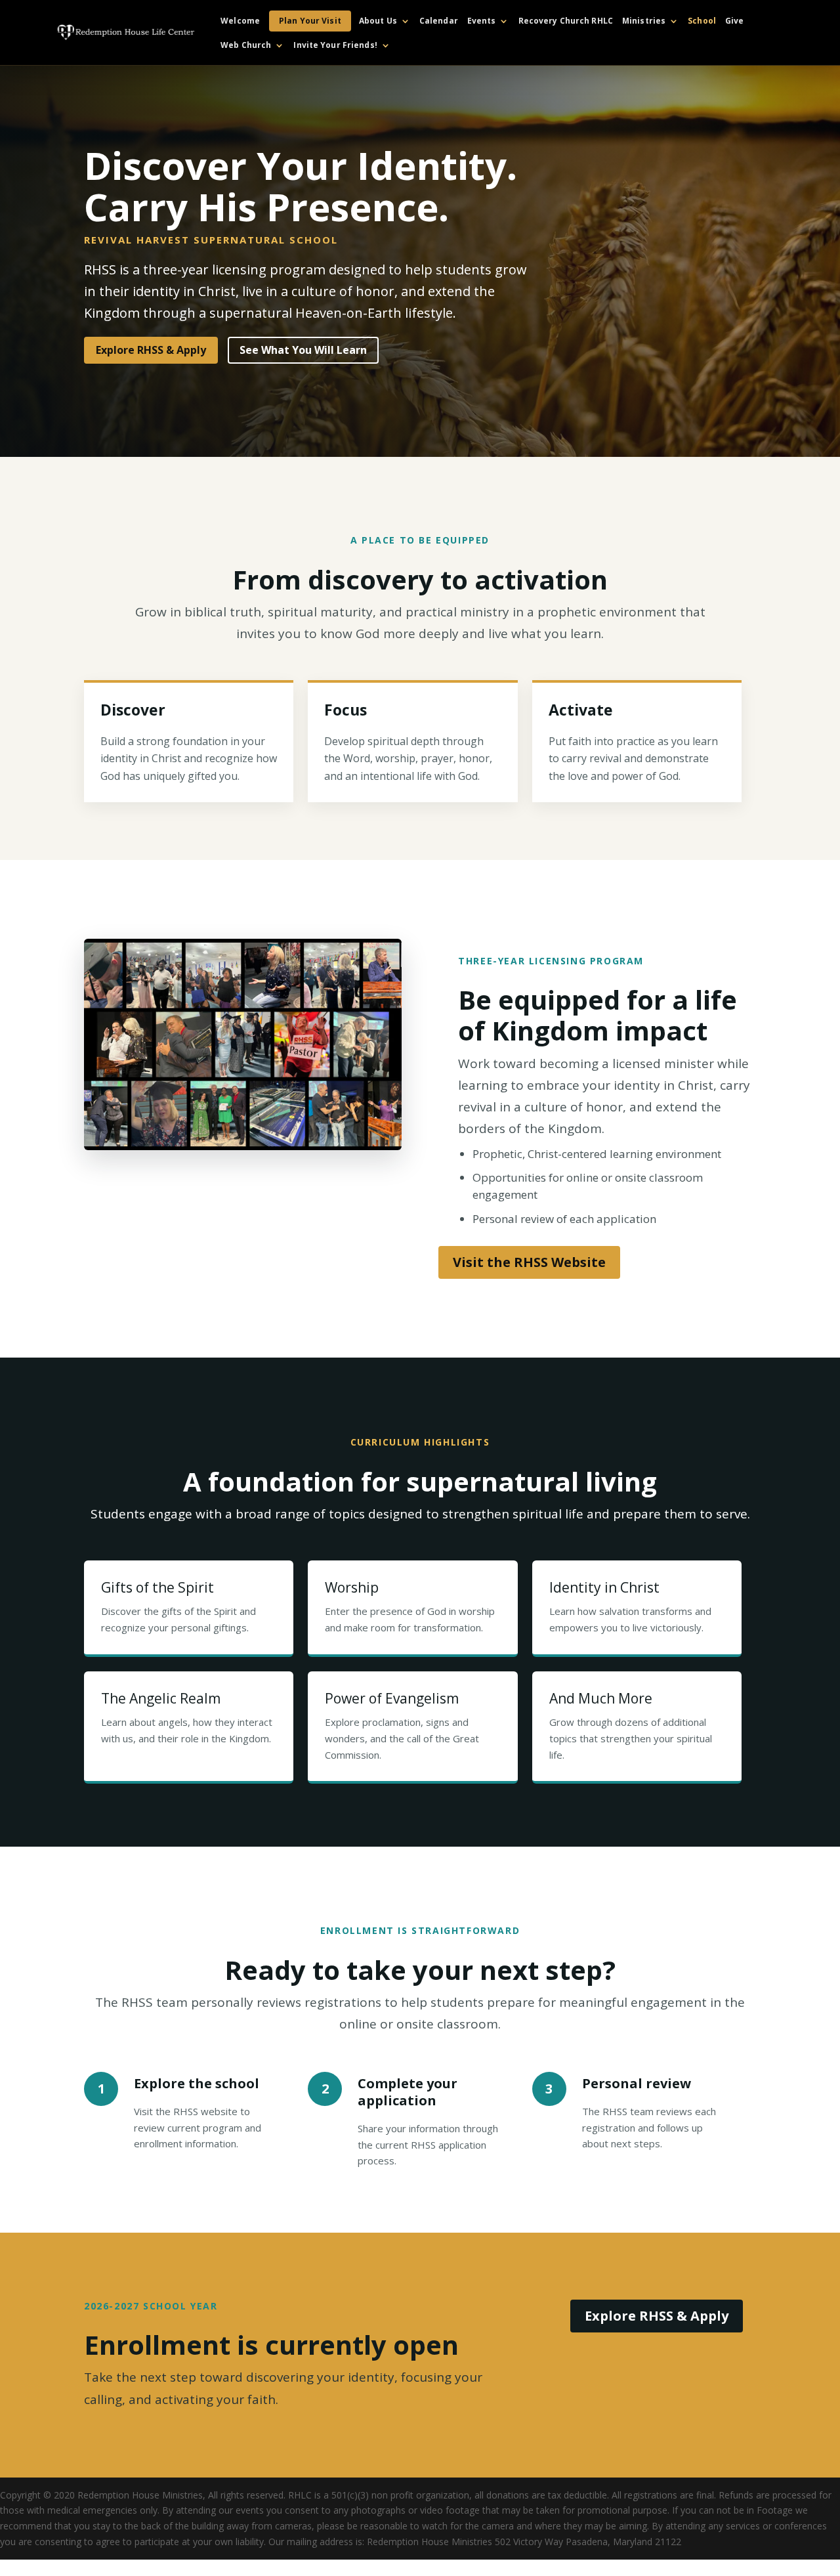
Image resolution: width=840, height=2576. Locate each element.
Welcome (240, 21)
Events (482, 21)
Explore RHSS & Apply (151, 350)
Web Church (246, 46)
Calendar (439, 21)
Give (734, 21)
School (702, 21)
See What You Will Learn (303, 350)
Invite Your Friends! (335, 46)
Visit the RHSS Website (529, 1262)
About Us (378, 21)
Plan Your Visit (310, 21)
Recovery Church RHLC (566, 21)
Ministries (644, 21)
